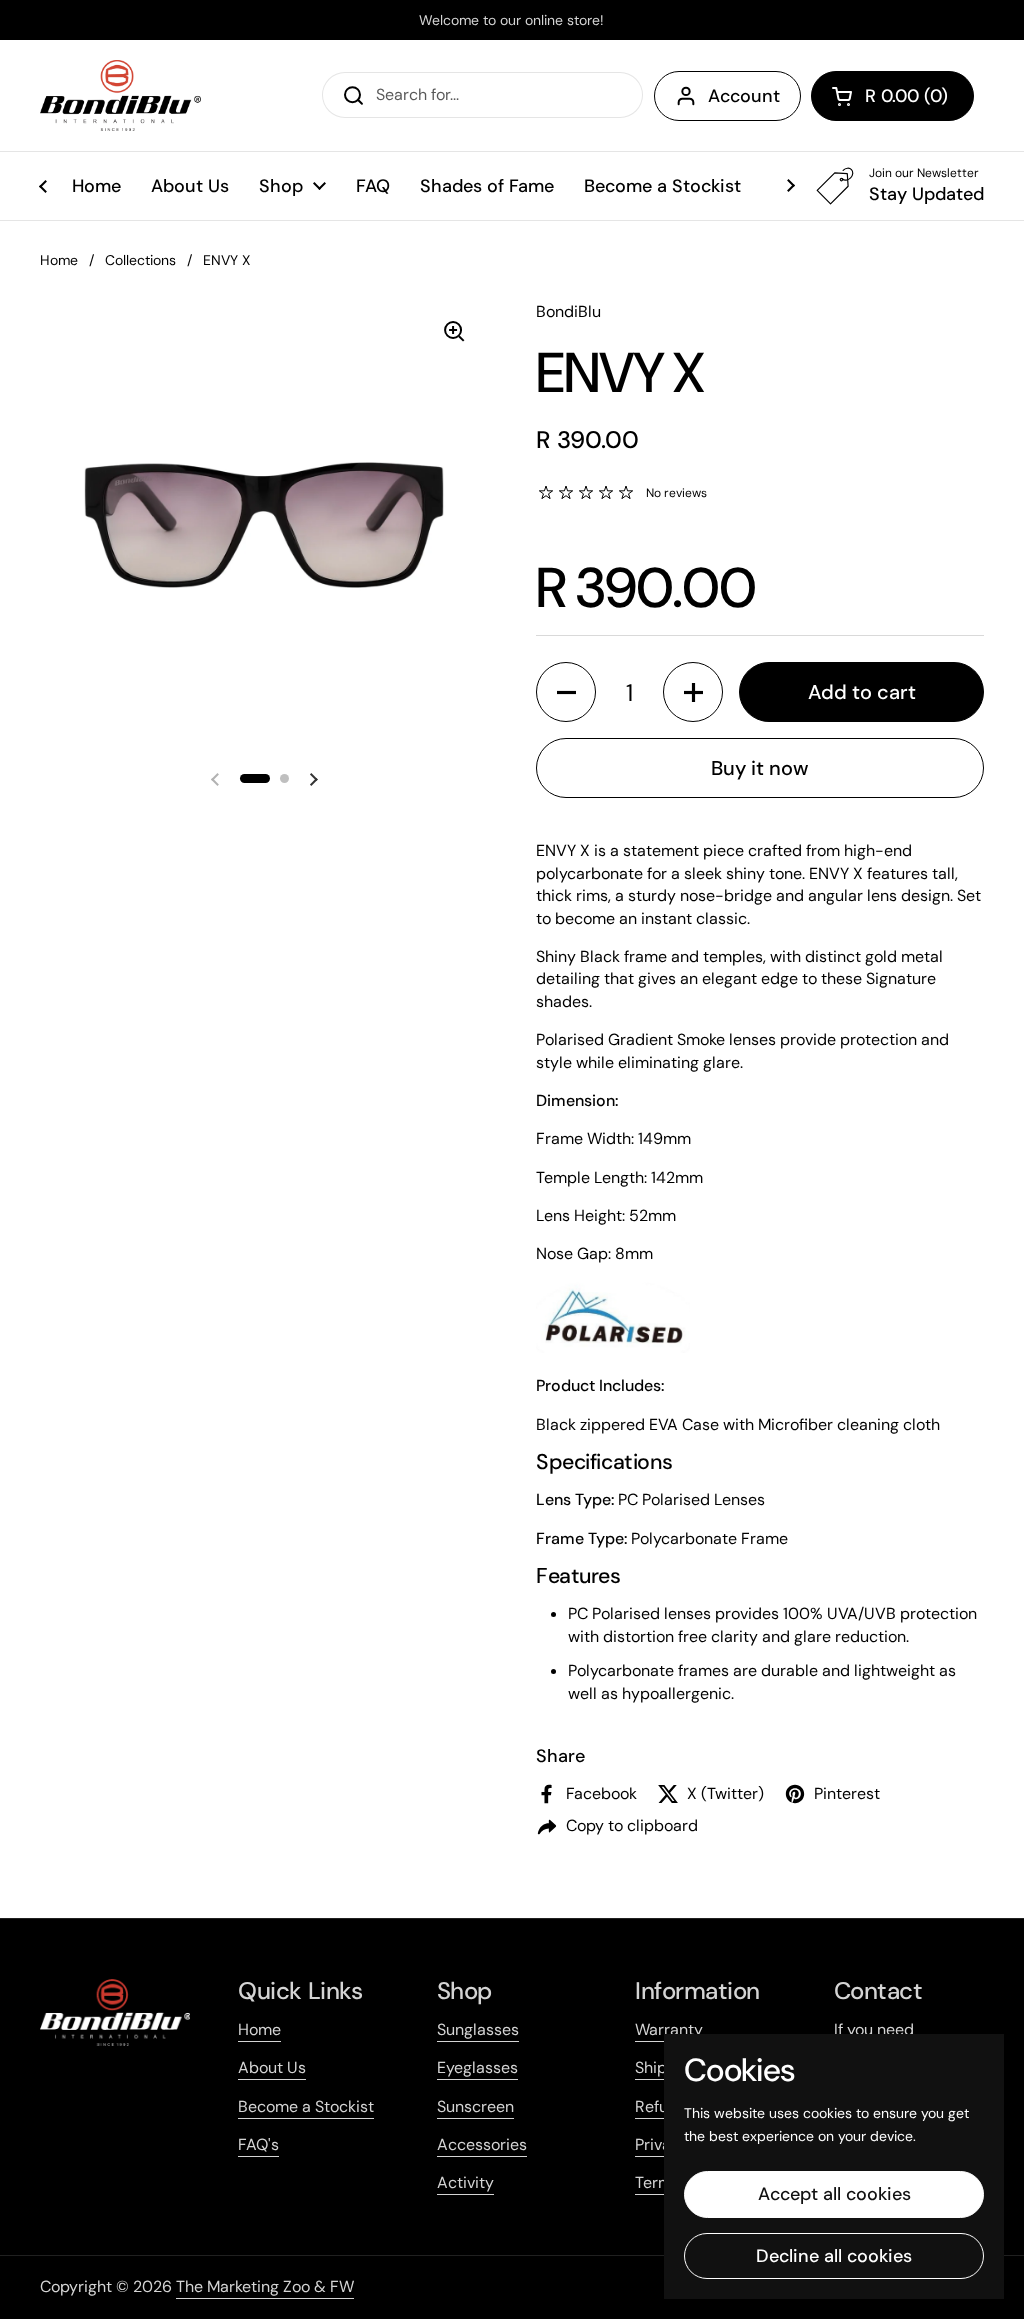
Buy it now (760, 768)
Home (59, 260)
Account (744, 96)
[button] (892, 96)
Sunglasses (478, 2029)
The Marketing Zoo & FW (265, 2286)
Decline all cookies (834, 2256)
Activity (465, 2182)
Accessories (482, 2144)
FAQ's (258, 2144)
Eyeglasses (477, 2067)
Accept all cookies (834, 2194)
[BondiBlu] (120, 95)
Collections (140, 260)
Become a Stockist (306, 2106)
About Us (272, 2067)
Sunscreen (475, 2106)
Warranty (669, 2029)
